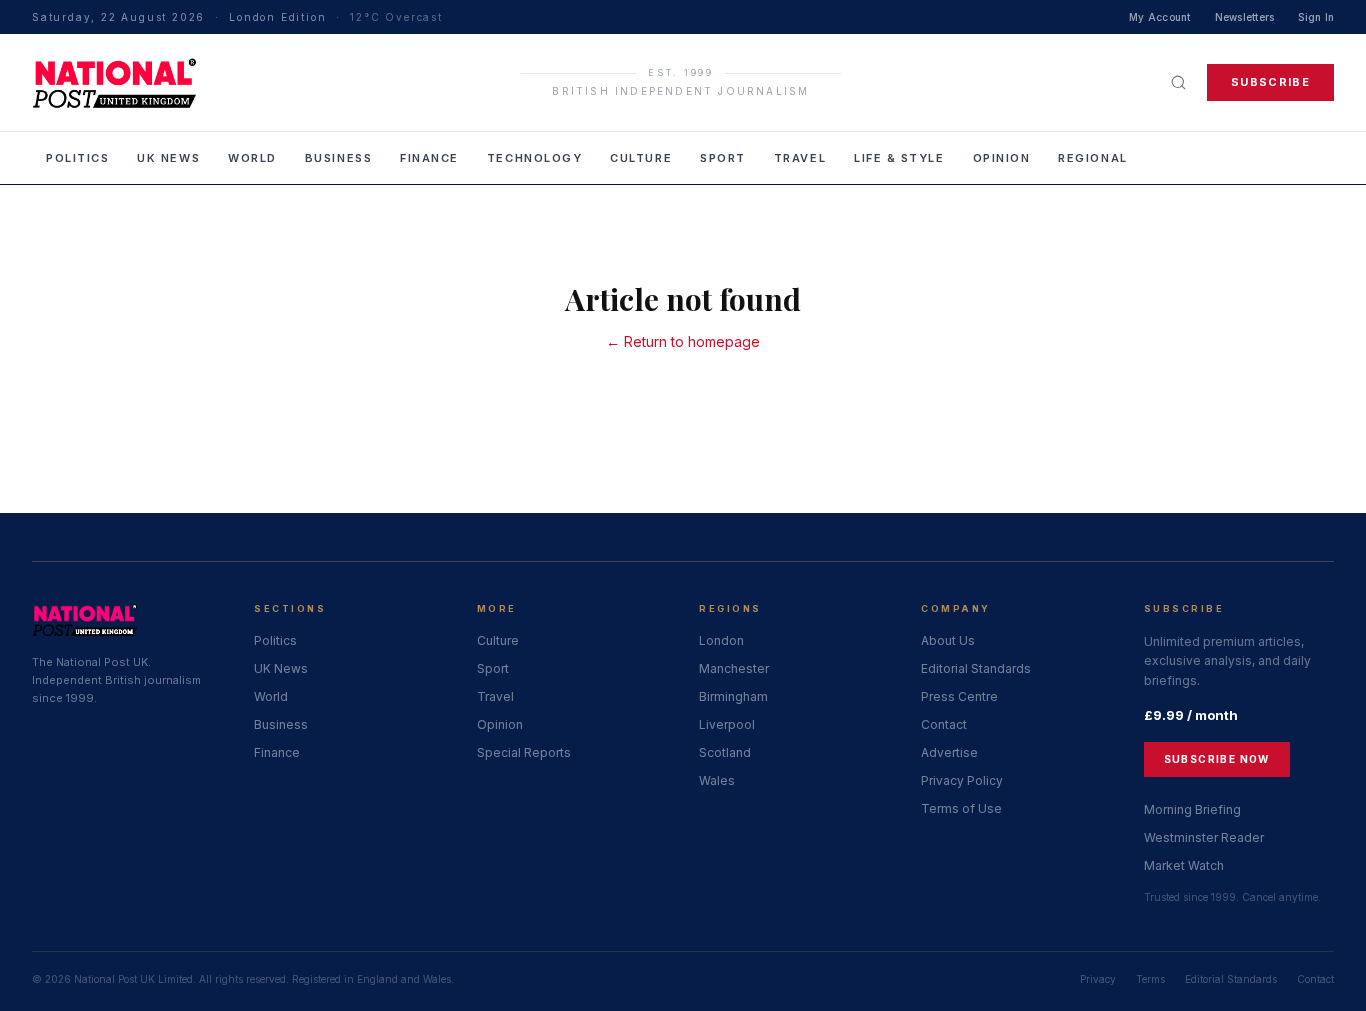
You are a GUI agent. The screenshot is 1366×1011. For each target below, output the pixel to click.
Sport (723, 158)
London (721, 640)
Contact (944, 724)
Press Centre (959, 696)
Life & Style (899, 158)
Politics (77, 158)
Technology (534, 158)
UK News (168, 158)
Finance (429, 158)
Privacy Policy (962, 780)
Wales (717, 780)
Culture (641, 158)
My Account (1160, 17)
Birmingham (733, 696)
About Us (948, 640)
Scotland (725, 752)
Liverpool (727, 724)
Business (338, 158)
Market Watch (1184, 865)
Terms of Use (961, 808)
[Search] (1178, 82)
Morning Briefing (1192, 809)
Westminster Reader (1204, 837)
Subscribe (1270, 82)
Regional (1092, 158)
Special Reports (524, 752)
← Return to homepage (683, 341)
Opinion (1002, 158)
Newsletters (1245, 17)
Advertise (949, 752)
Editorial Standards (976, 668)
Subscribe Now (1217, 759)
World (252, 158)
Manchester (734, 668)
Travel (800, 158)
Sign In (1316, 17)
